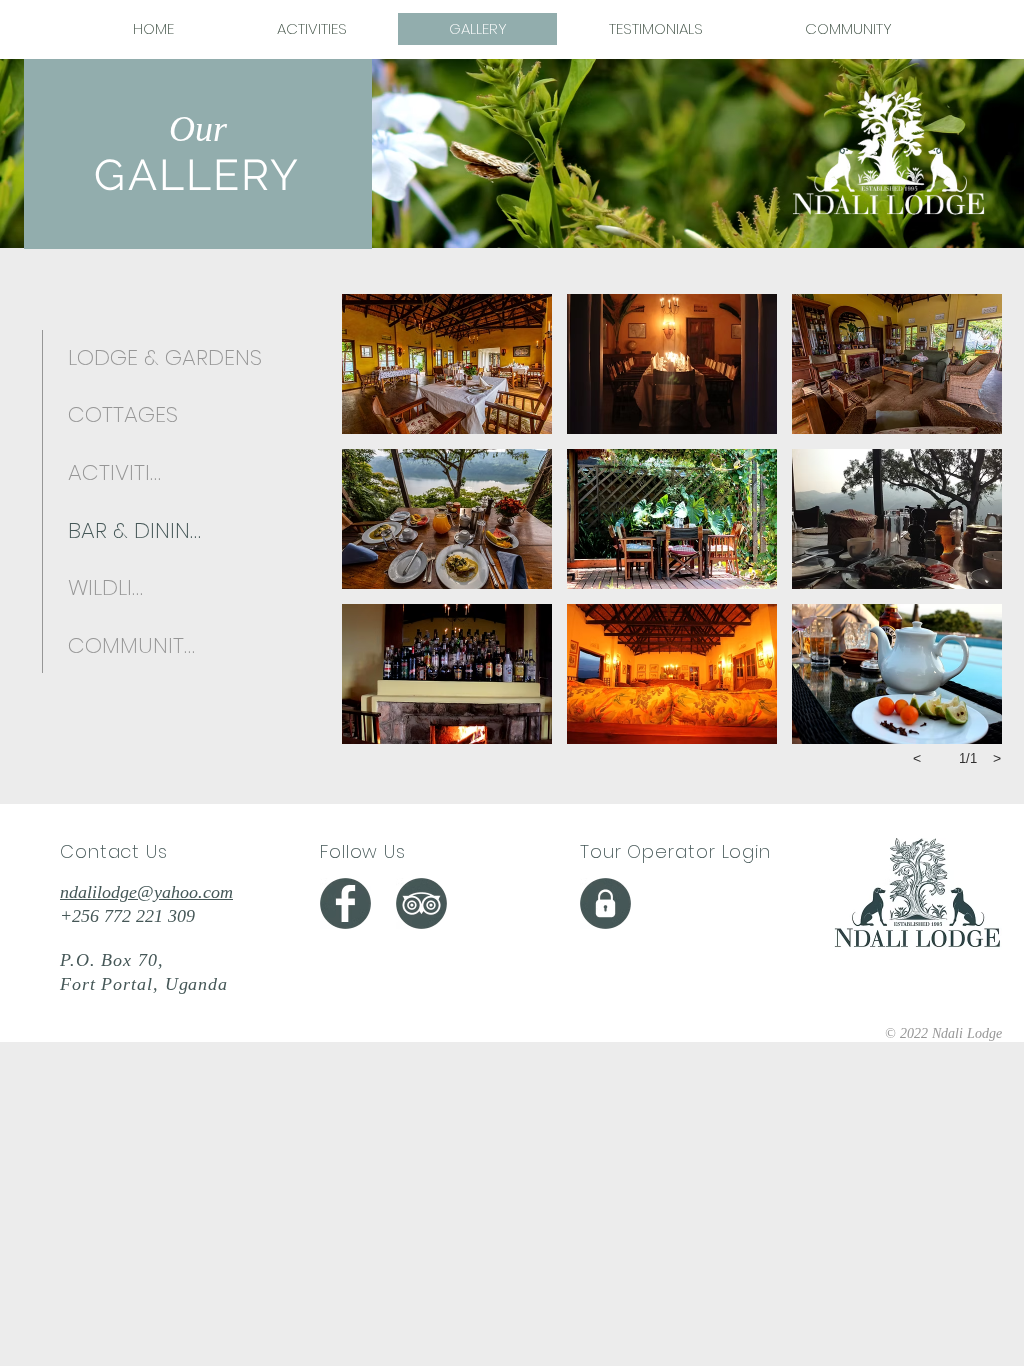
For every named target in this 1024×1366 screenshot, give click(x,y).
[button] (447, 364)
